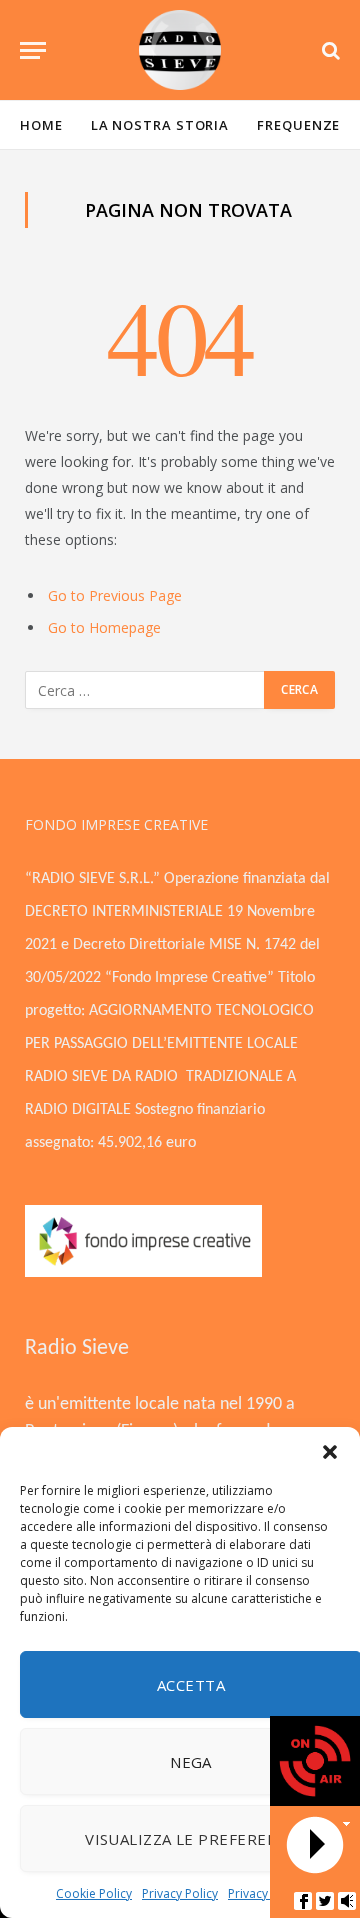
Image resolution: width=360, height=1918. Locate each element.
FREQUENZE (298, 125)
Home (41, 125)
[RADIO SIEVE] (180, 50)
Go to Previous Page (115, 595)
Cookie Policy (94, 1893)
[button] (330, 1452)
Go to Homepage (104, 627)
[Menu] (33, 50)
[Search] (329, 50)
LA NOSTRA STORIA (160, 125)
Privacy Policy (180, 1893)
